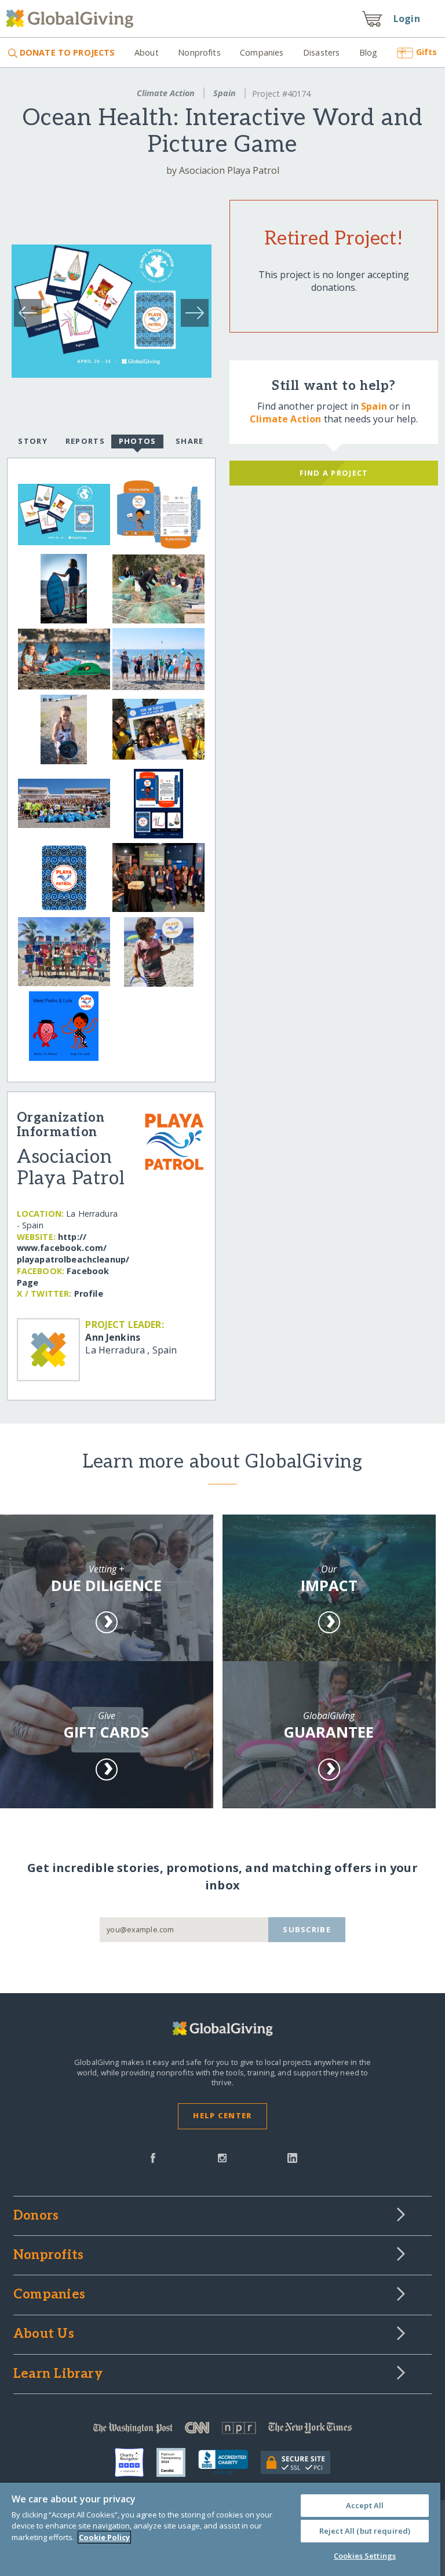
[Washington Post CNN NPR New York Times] (222, 2430)
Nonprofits (199, 52)
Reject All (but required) (365, 2531)
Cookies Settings (365, 2556)
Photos (138, 441)
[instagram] (222, 2157)
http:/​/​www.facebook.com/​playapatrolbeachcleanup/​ (73, 1248)
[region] (220, 2529)
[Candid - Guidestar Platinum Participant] (177, 2462)
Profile (89, 1294)
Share (189, 441)
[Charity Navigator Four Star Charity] (136, 2462)
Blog (369, 52)
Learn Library (58, 2374)
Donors (36, 2216)
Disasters (321, 52)
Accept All (365, 2505)
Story (32, 441)
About (146, 52)
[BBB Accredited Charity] (229, 2462)
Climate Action (166, 93)
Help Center (222, 2115)
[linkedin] (292, 2157)
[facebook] (153, 2157)
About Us (44, 2334)
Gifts (426, 52)
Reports (85, 441)
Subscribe (307, 1929)
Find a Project (334, 473)
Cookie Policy (104, 2537)
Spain (225, 93)
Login (407, 19)
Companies (262, 52)
